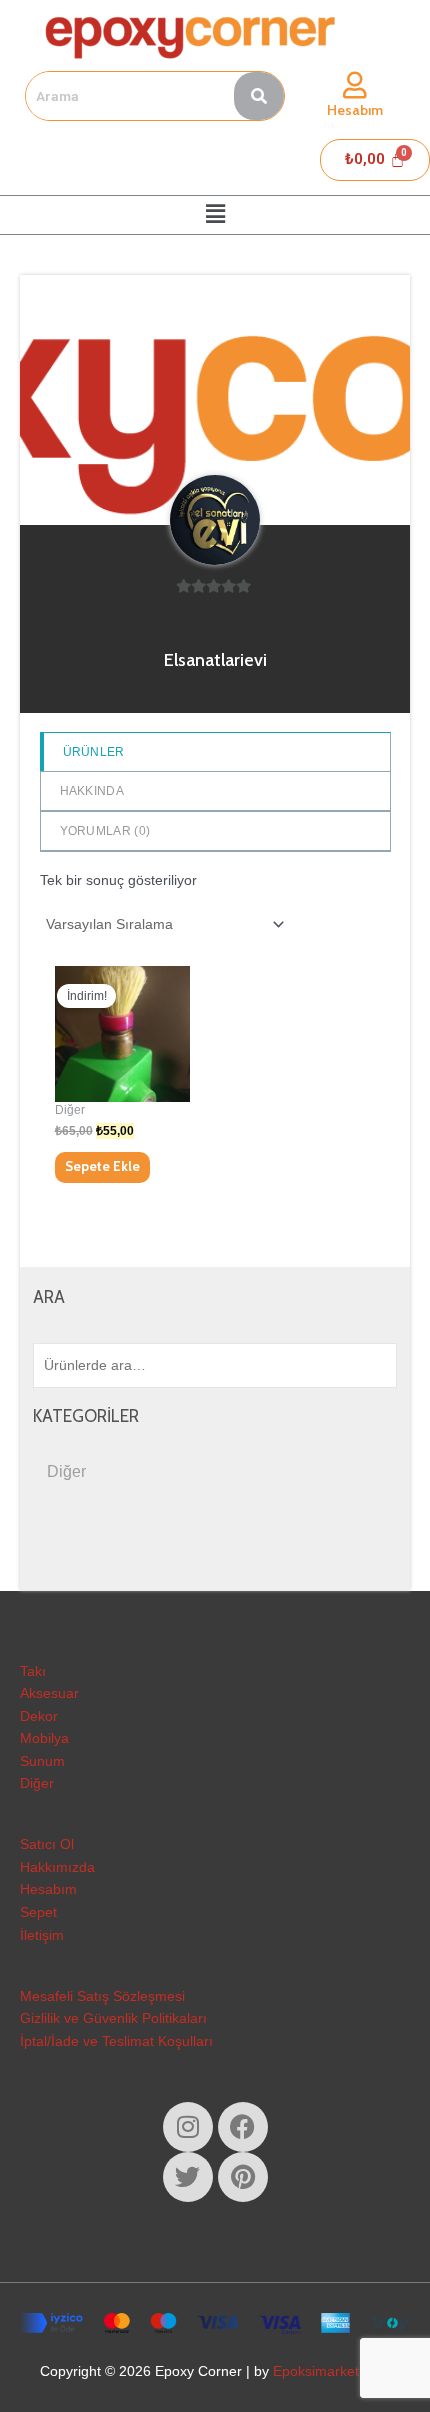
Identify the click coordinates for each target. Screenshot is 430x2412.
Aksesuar (49, 1693)
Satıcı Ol (47, 1844)
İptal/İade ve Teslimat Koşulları (116, 2041)
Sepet (38, 1912)
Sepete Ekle (102, 1166)
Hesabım (355, 110)
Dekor (39, 1716)
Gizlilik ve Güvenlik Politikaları (113, 2018)
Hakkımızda (57, 1867)
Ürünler (94, 752)
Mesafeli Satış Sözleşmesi (102, 1996)
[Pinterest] (243, 2177)
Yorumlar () (105, 831)
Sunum (42, 1761)
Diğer (66, 1471)
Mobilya (44, 1738)
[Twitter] (188, 2177)
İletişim (42, 1935)
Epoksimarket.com (331, 2371)
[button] (215, 215)
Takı (33, 1671)
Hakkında (92, 791)
